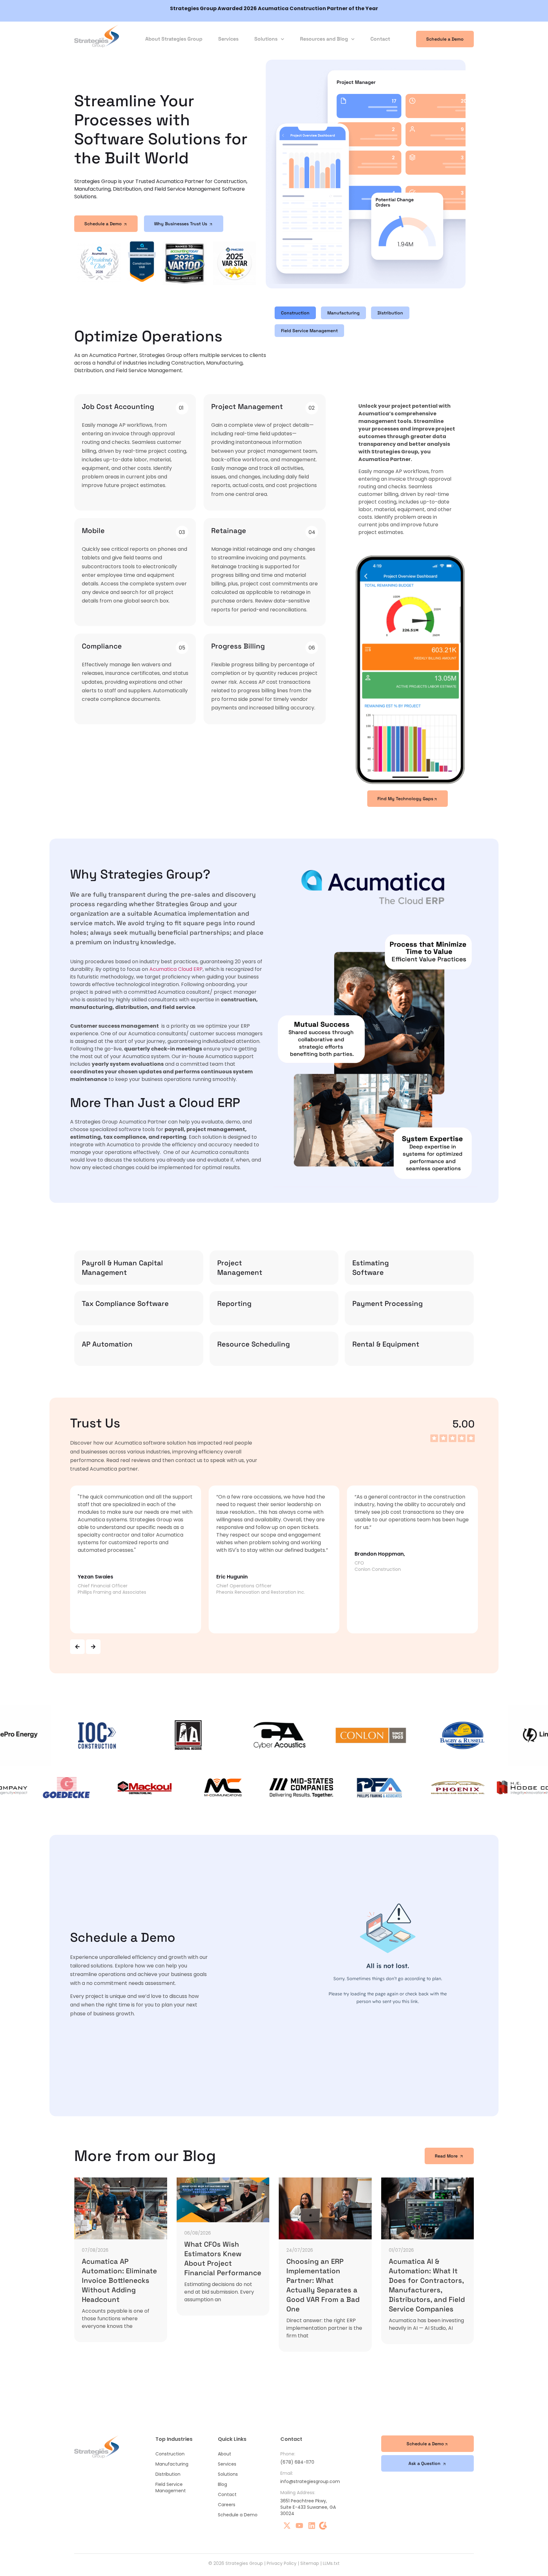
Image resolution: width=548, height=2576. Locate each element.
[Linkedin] (312, 2526)
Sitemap (310, 2563)
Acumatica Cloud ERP (176, 969)
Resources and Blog (324, 39)
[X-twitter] (287, 2526)
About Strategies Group (174, 39)
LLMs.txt (331, 2563)
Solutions (266, 39)
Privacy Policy (282, 2563)
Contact (380, 39)
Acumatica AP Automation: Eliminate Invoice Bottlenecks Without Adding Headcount (119, 2280)
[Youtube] (299, 2526)
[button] (77, 1647)
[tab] (295, 313)
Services (228, 39)
